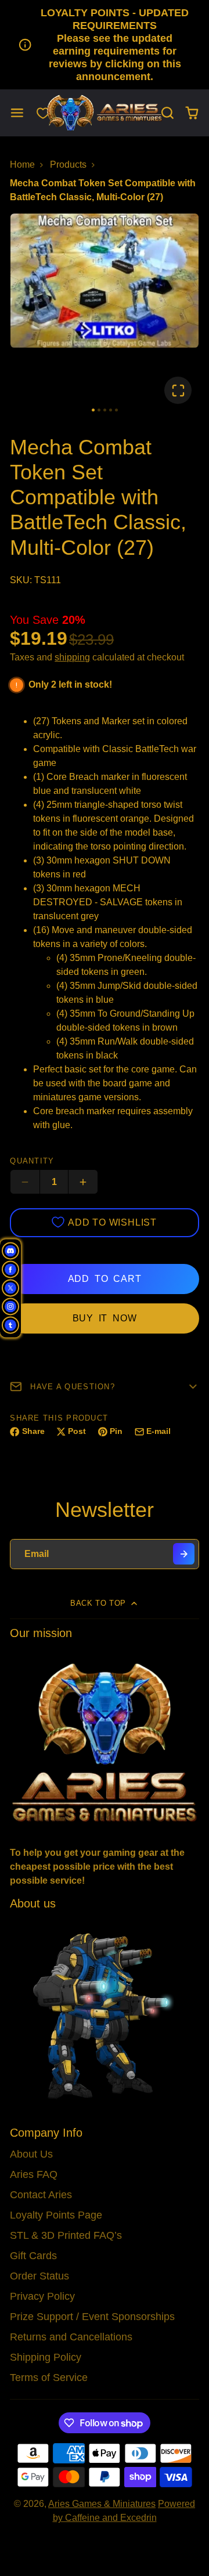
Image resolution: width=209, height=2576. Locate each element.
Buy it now (105, 1318)
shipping (72, 657)
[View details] (104, 1741)
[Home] (105, 113)
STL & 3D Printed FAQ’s (66, 2235)
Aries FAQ (34, 2174)
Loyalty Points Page (56, 2215)
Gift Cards (33, 2256)
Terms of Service (49, 2378)
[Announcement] (105, 45)
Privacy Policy (42, 2296)
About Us (31, 2154)
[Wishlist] (43, 113)
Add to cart (105, 1279)
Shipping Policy (46, 2357)
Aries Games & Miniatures (102, 2504)
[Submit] (184, 1554)
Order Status (39, 2276)
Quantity (32, 1161)
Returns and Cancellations (71, 2337)
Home (22, 165)
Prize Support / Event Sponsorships (92, 2317)
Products (68, 165)
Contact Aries (41, 2195)
